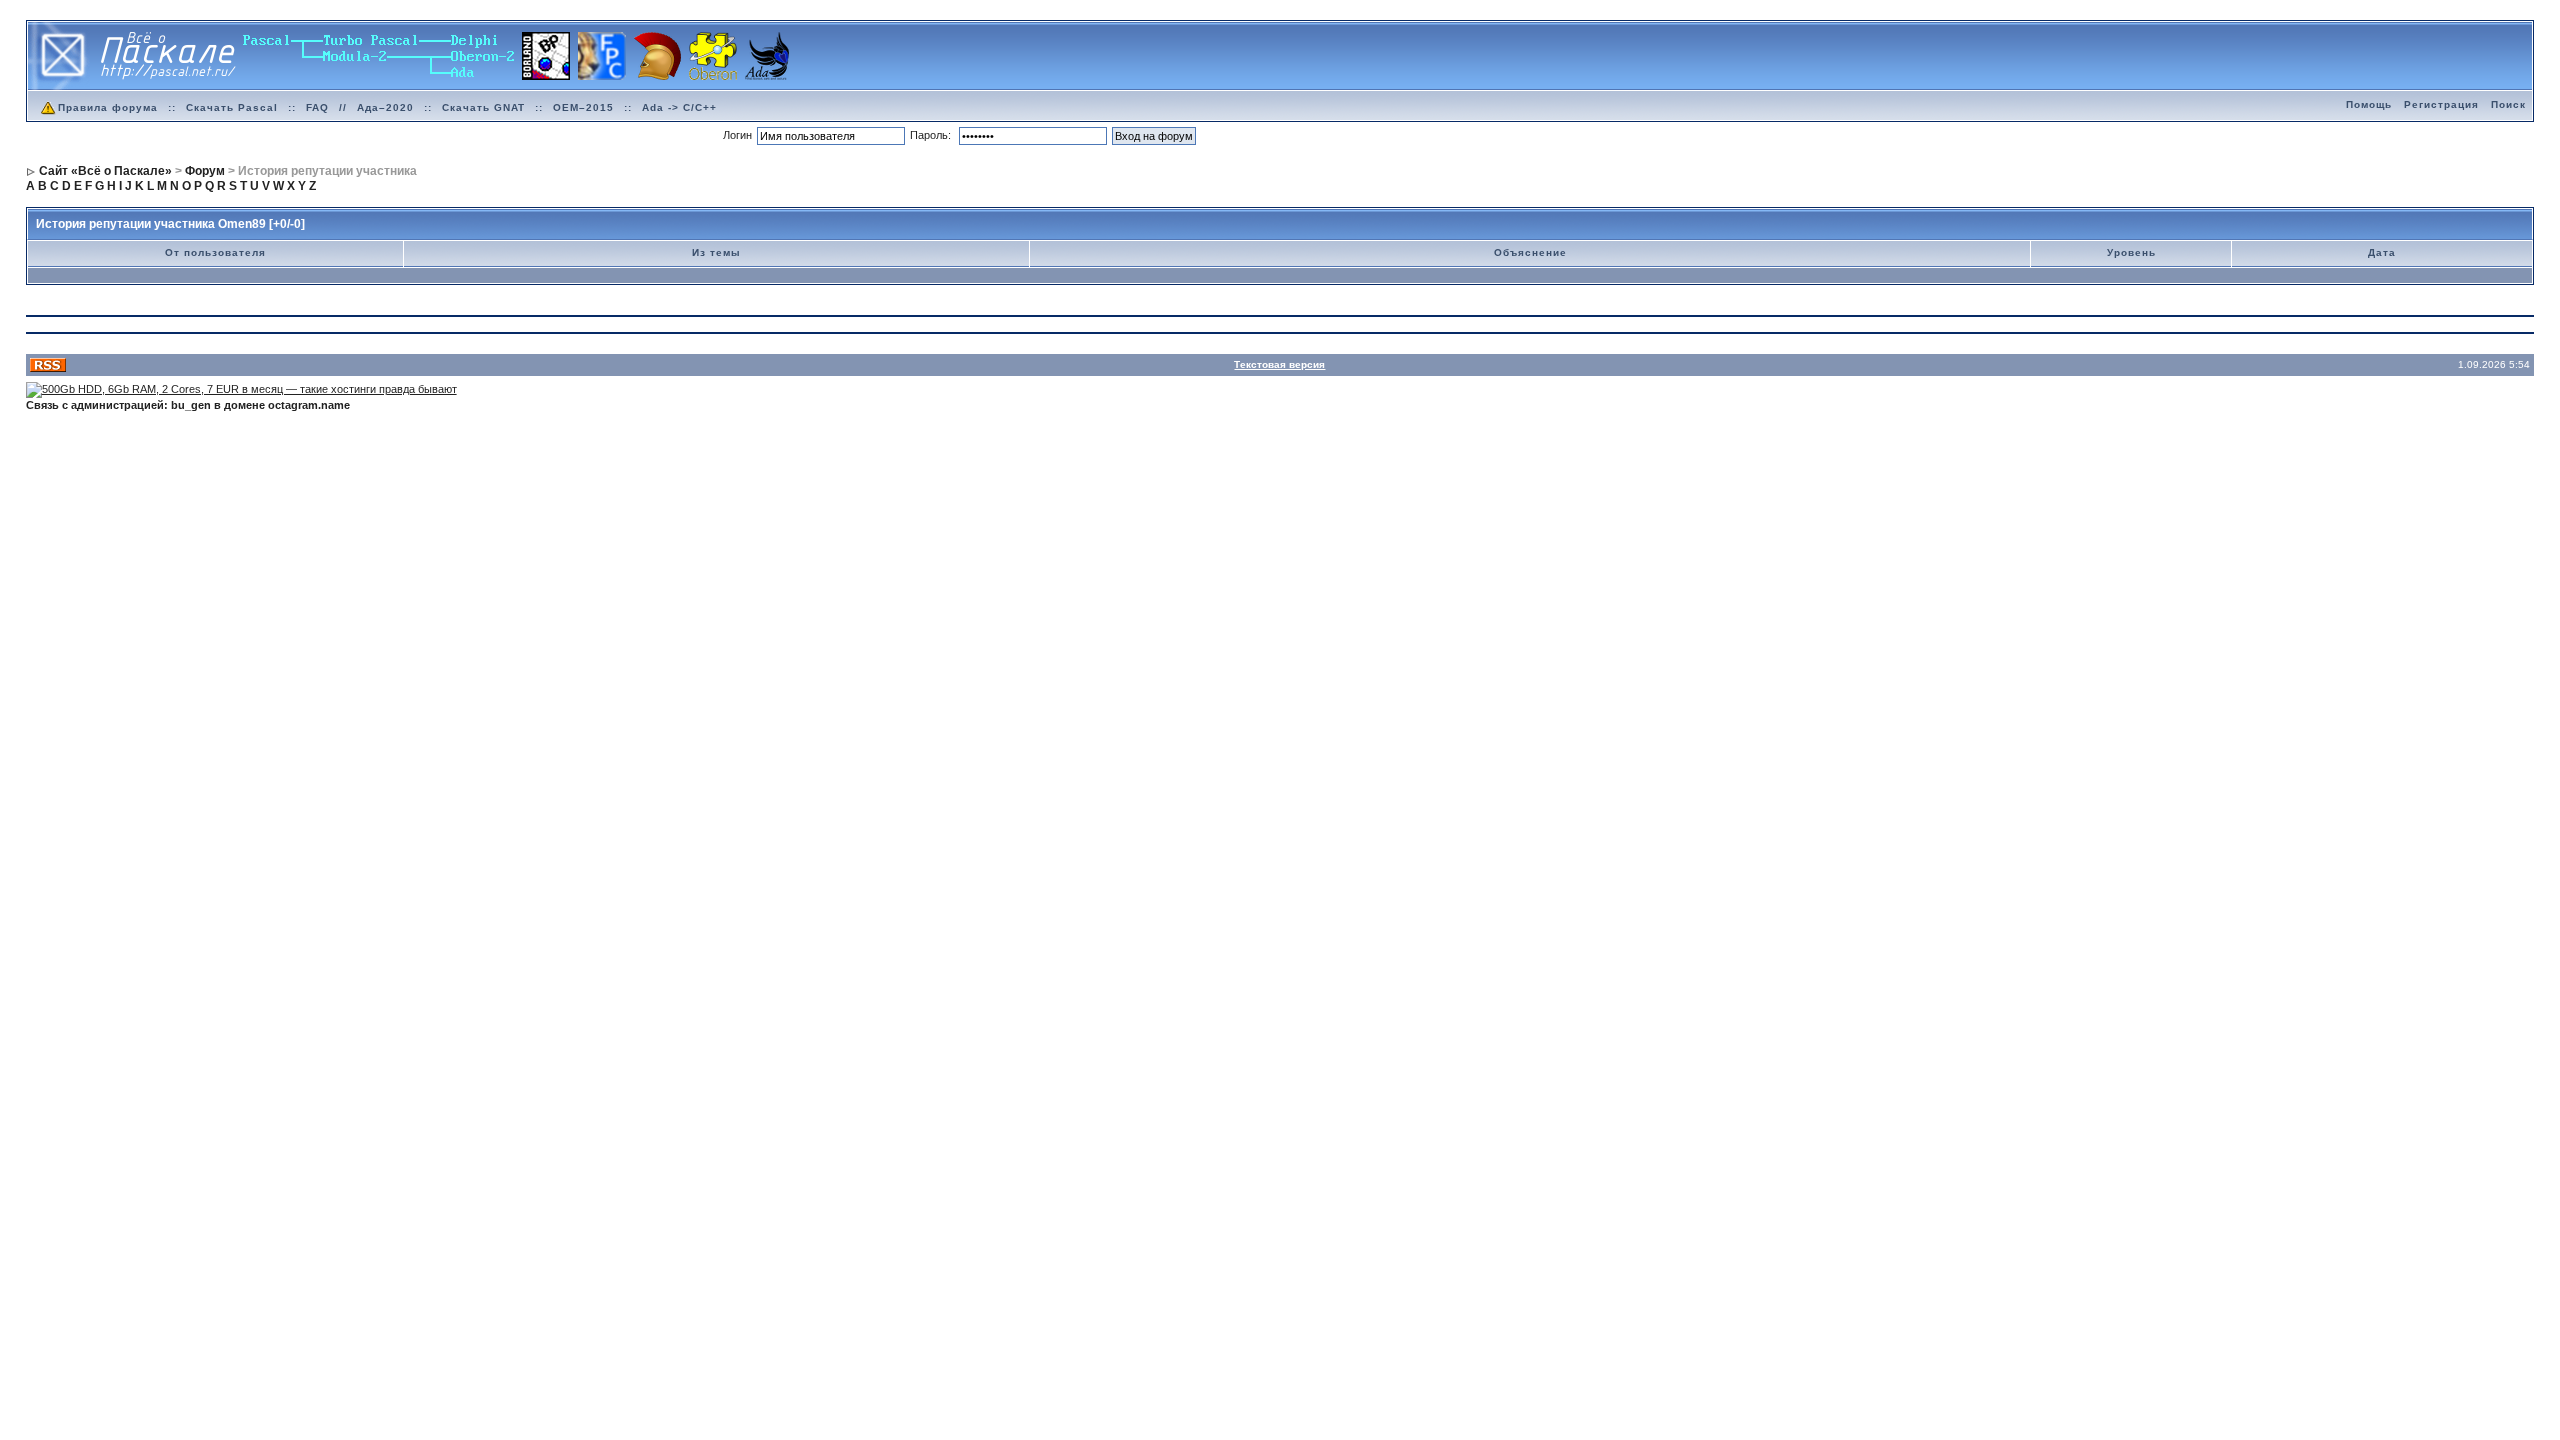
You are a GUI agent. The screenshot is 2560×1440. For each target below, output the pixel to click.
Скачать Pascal (232, 107)
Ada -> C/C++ (679, 107)
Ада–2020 (385, 107)
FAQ (317, 107)
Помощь (2369, 104)
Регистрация (2441, 104)
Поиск (2508, 104)
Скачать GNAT (483, 107)
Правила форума (108, 107)
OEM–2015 (583, 107)
